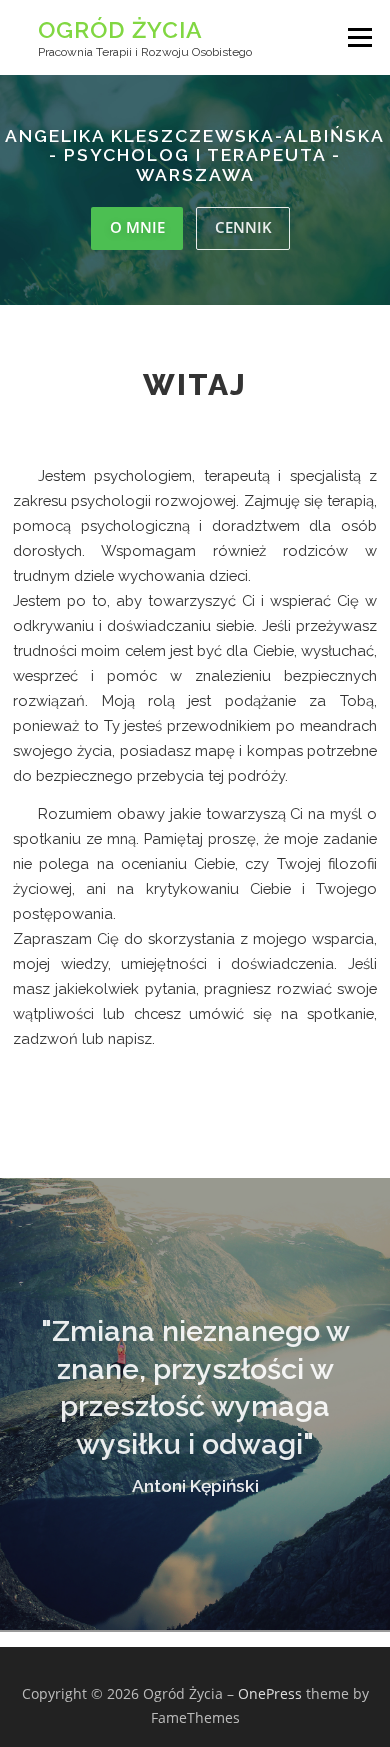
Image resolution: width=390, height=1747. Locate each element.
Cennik (243, 227)
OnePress (270, 1693)
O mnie (137, 227)
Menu (358, 37)
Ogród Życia (120, 29)
